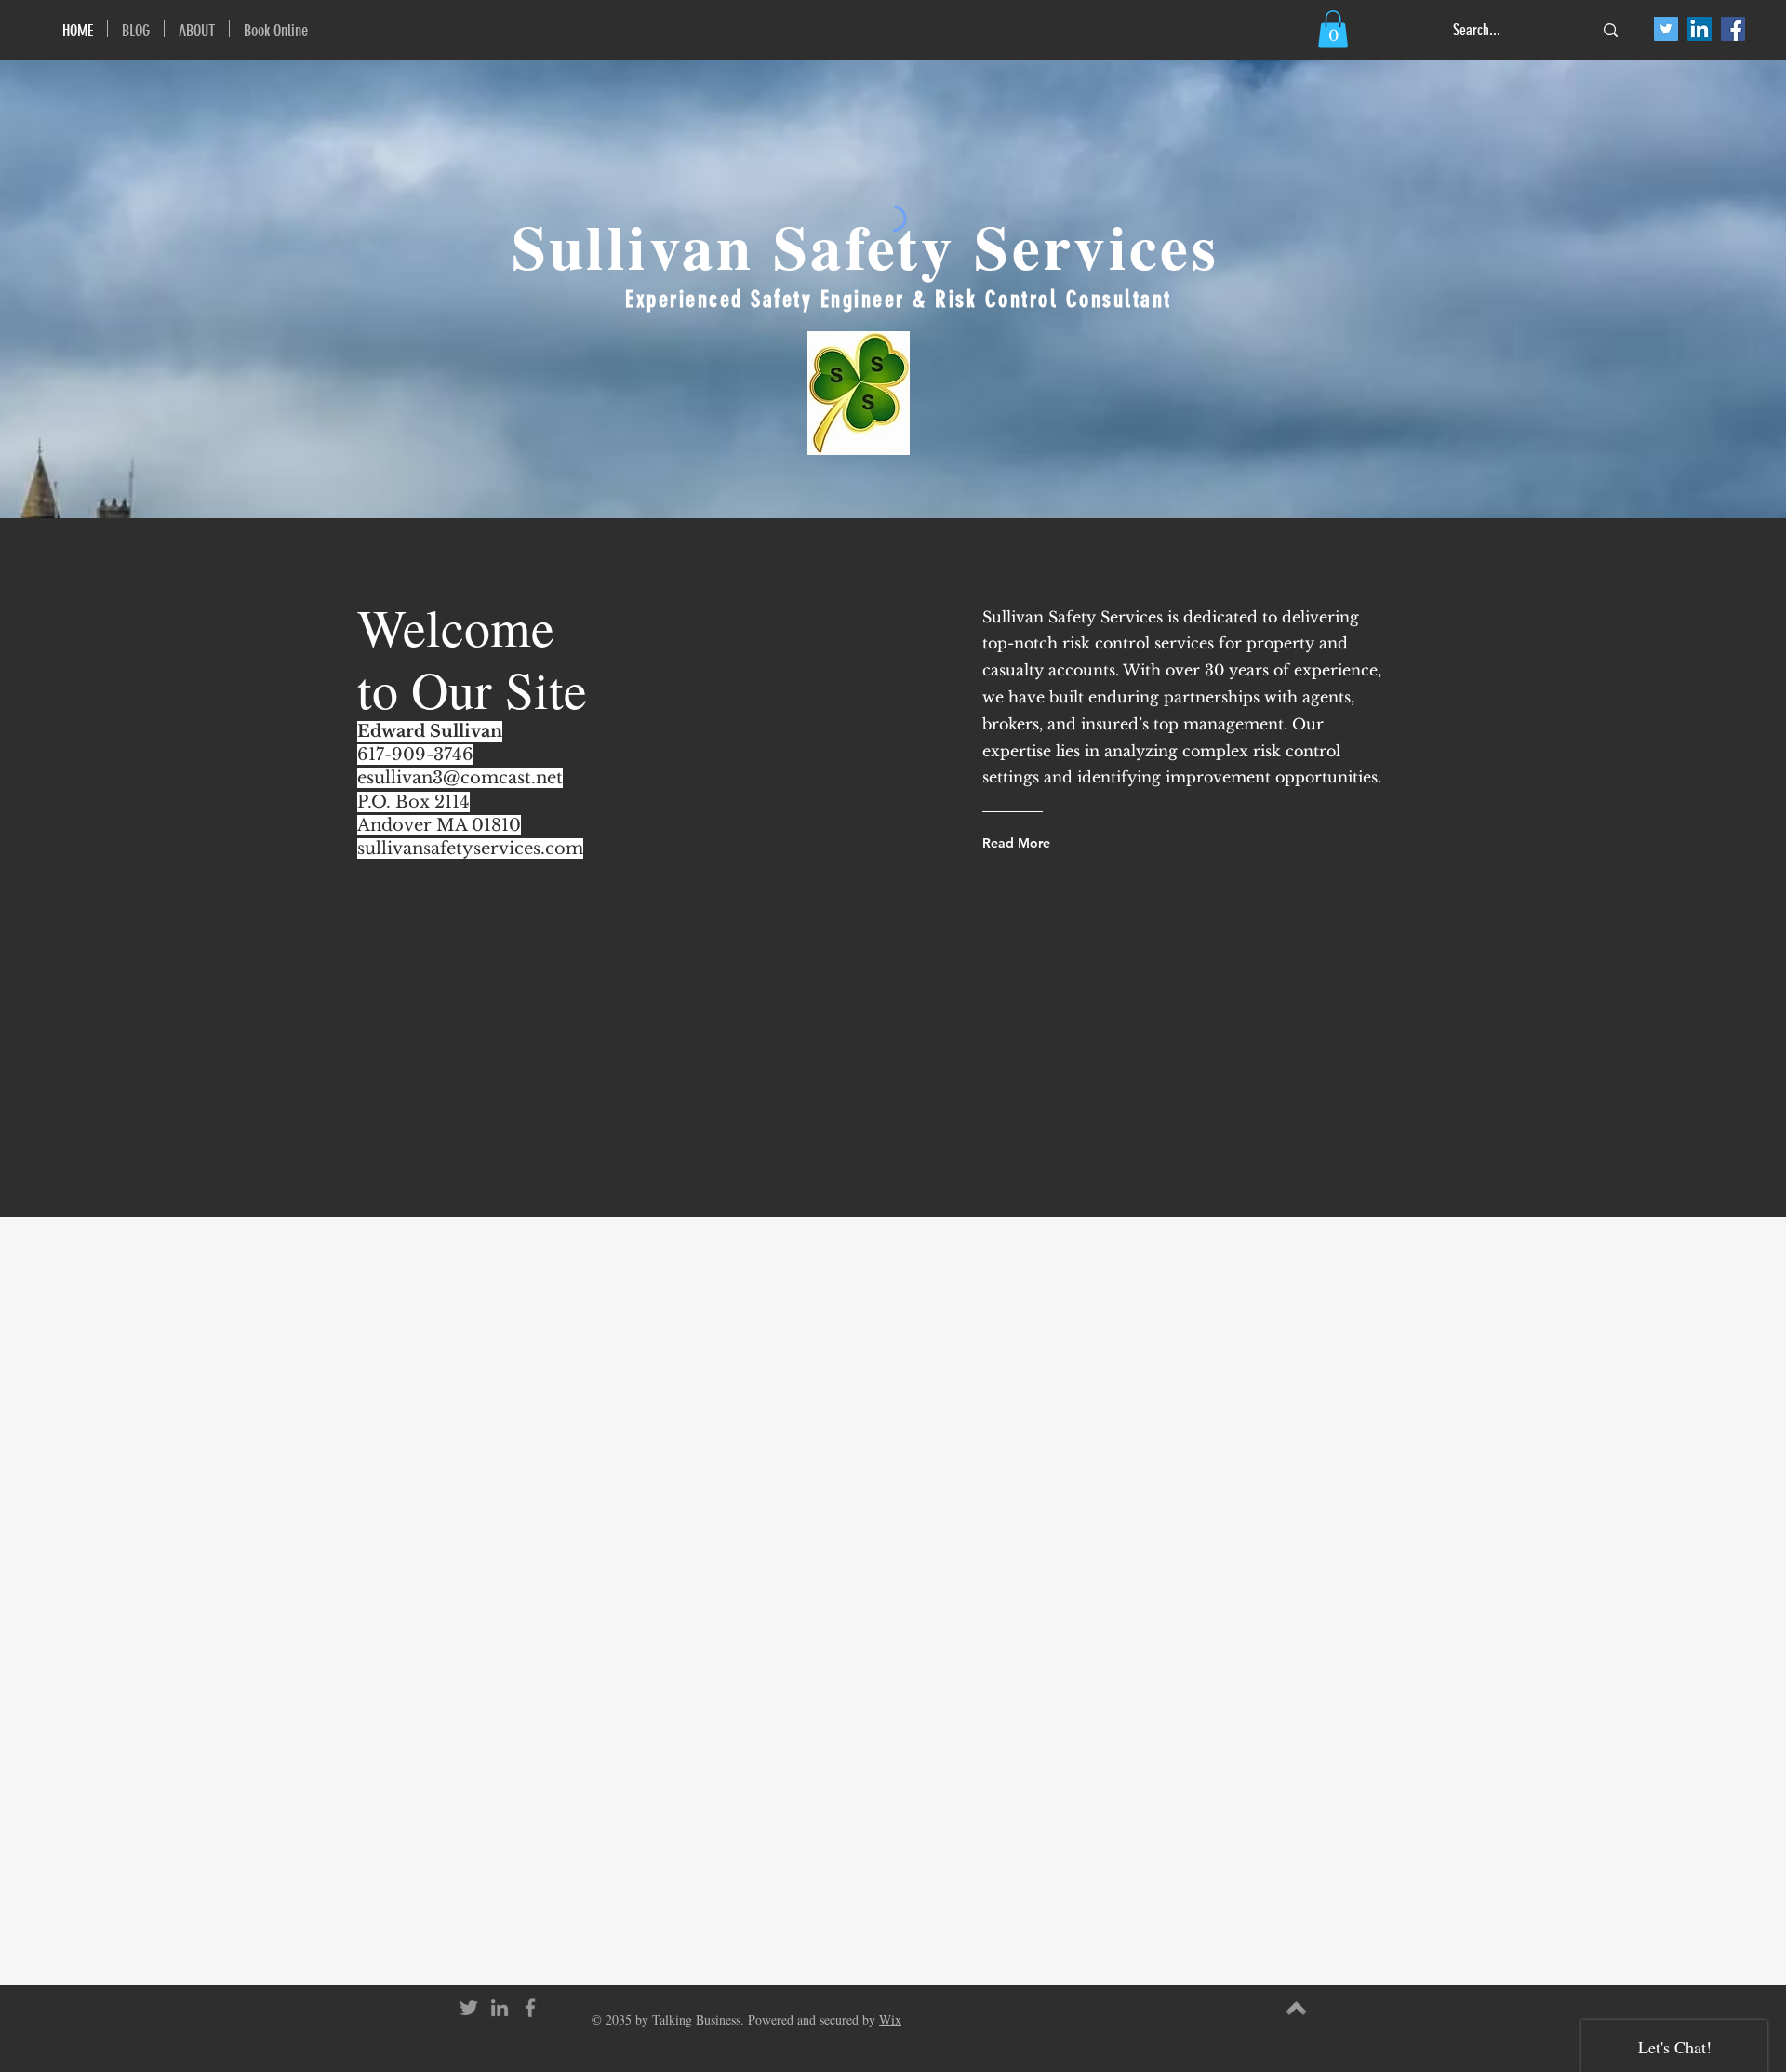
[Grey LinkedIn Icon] (500, 2008)
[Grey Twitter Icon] (469, 2008)
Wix (890, 2019)
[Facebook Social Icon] (1733, 29)
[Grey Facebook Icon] (530, 2008)
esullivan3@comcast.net (460, 778)
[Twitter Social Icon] (1666, 29)
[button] (1333, 29)
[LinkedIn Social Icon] (1699, 29)
